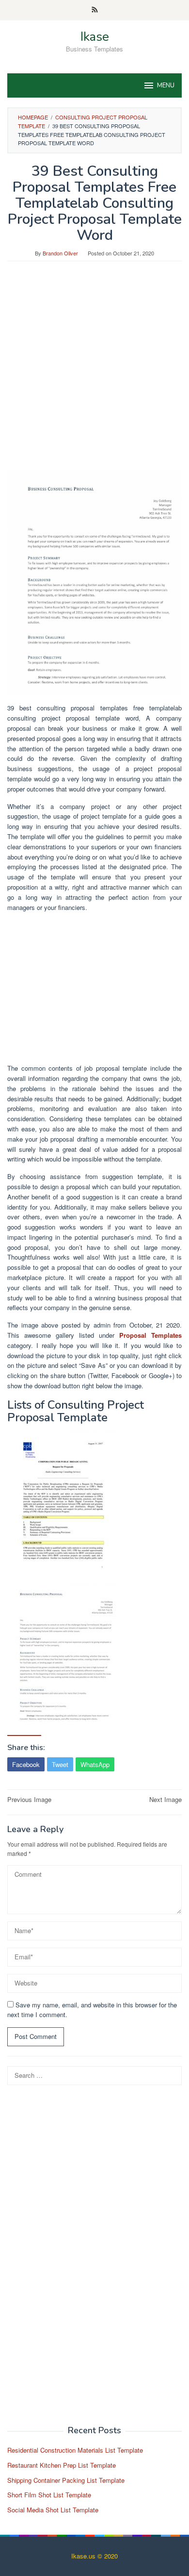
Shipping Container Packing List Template (66, 2480)
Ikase (95, 37)
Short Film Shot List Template (49, 2495)
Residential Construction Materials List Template (75, 2450)
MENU (166, 85)
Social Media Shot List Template (53, 2510)
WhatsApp (95, 1764)
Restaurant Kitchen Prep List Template (62, 2465)
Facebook (26, 1764)
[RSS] (95, 10)
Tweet (60, 1764)
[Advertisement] (94, 370)
